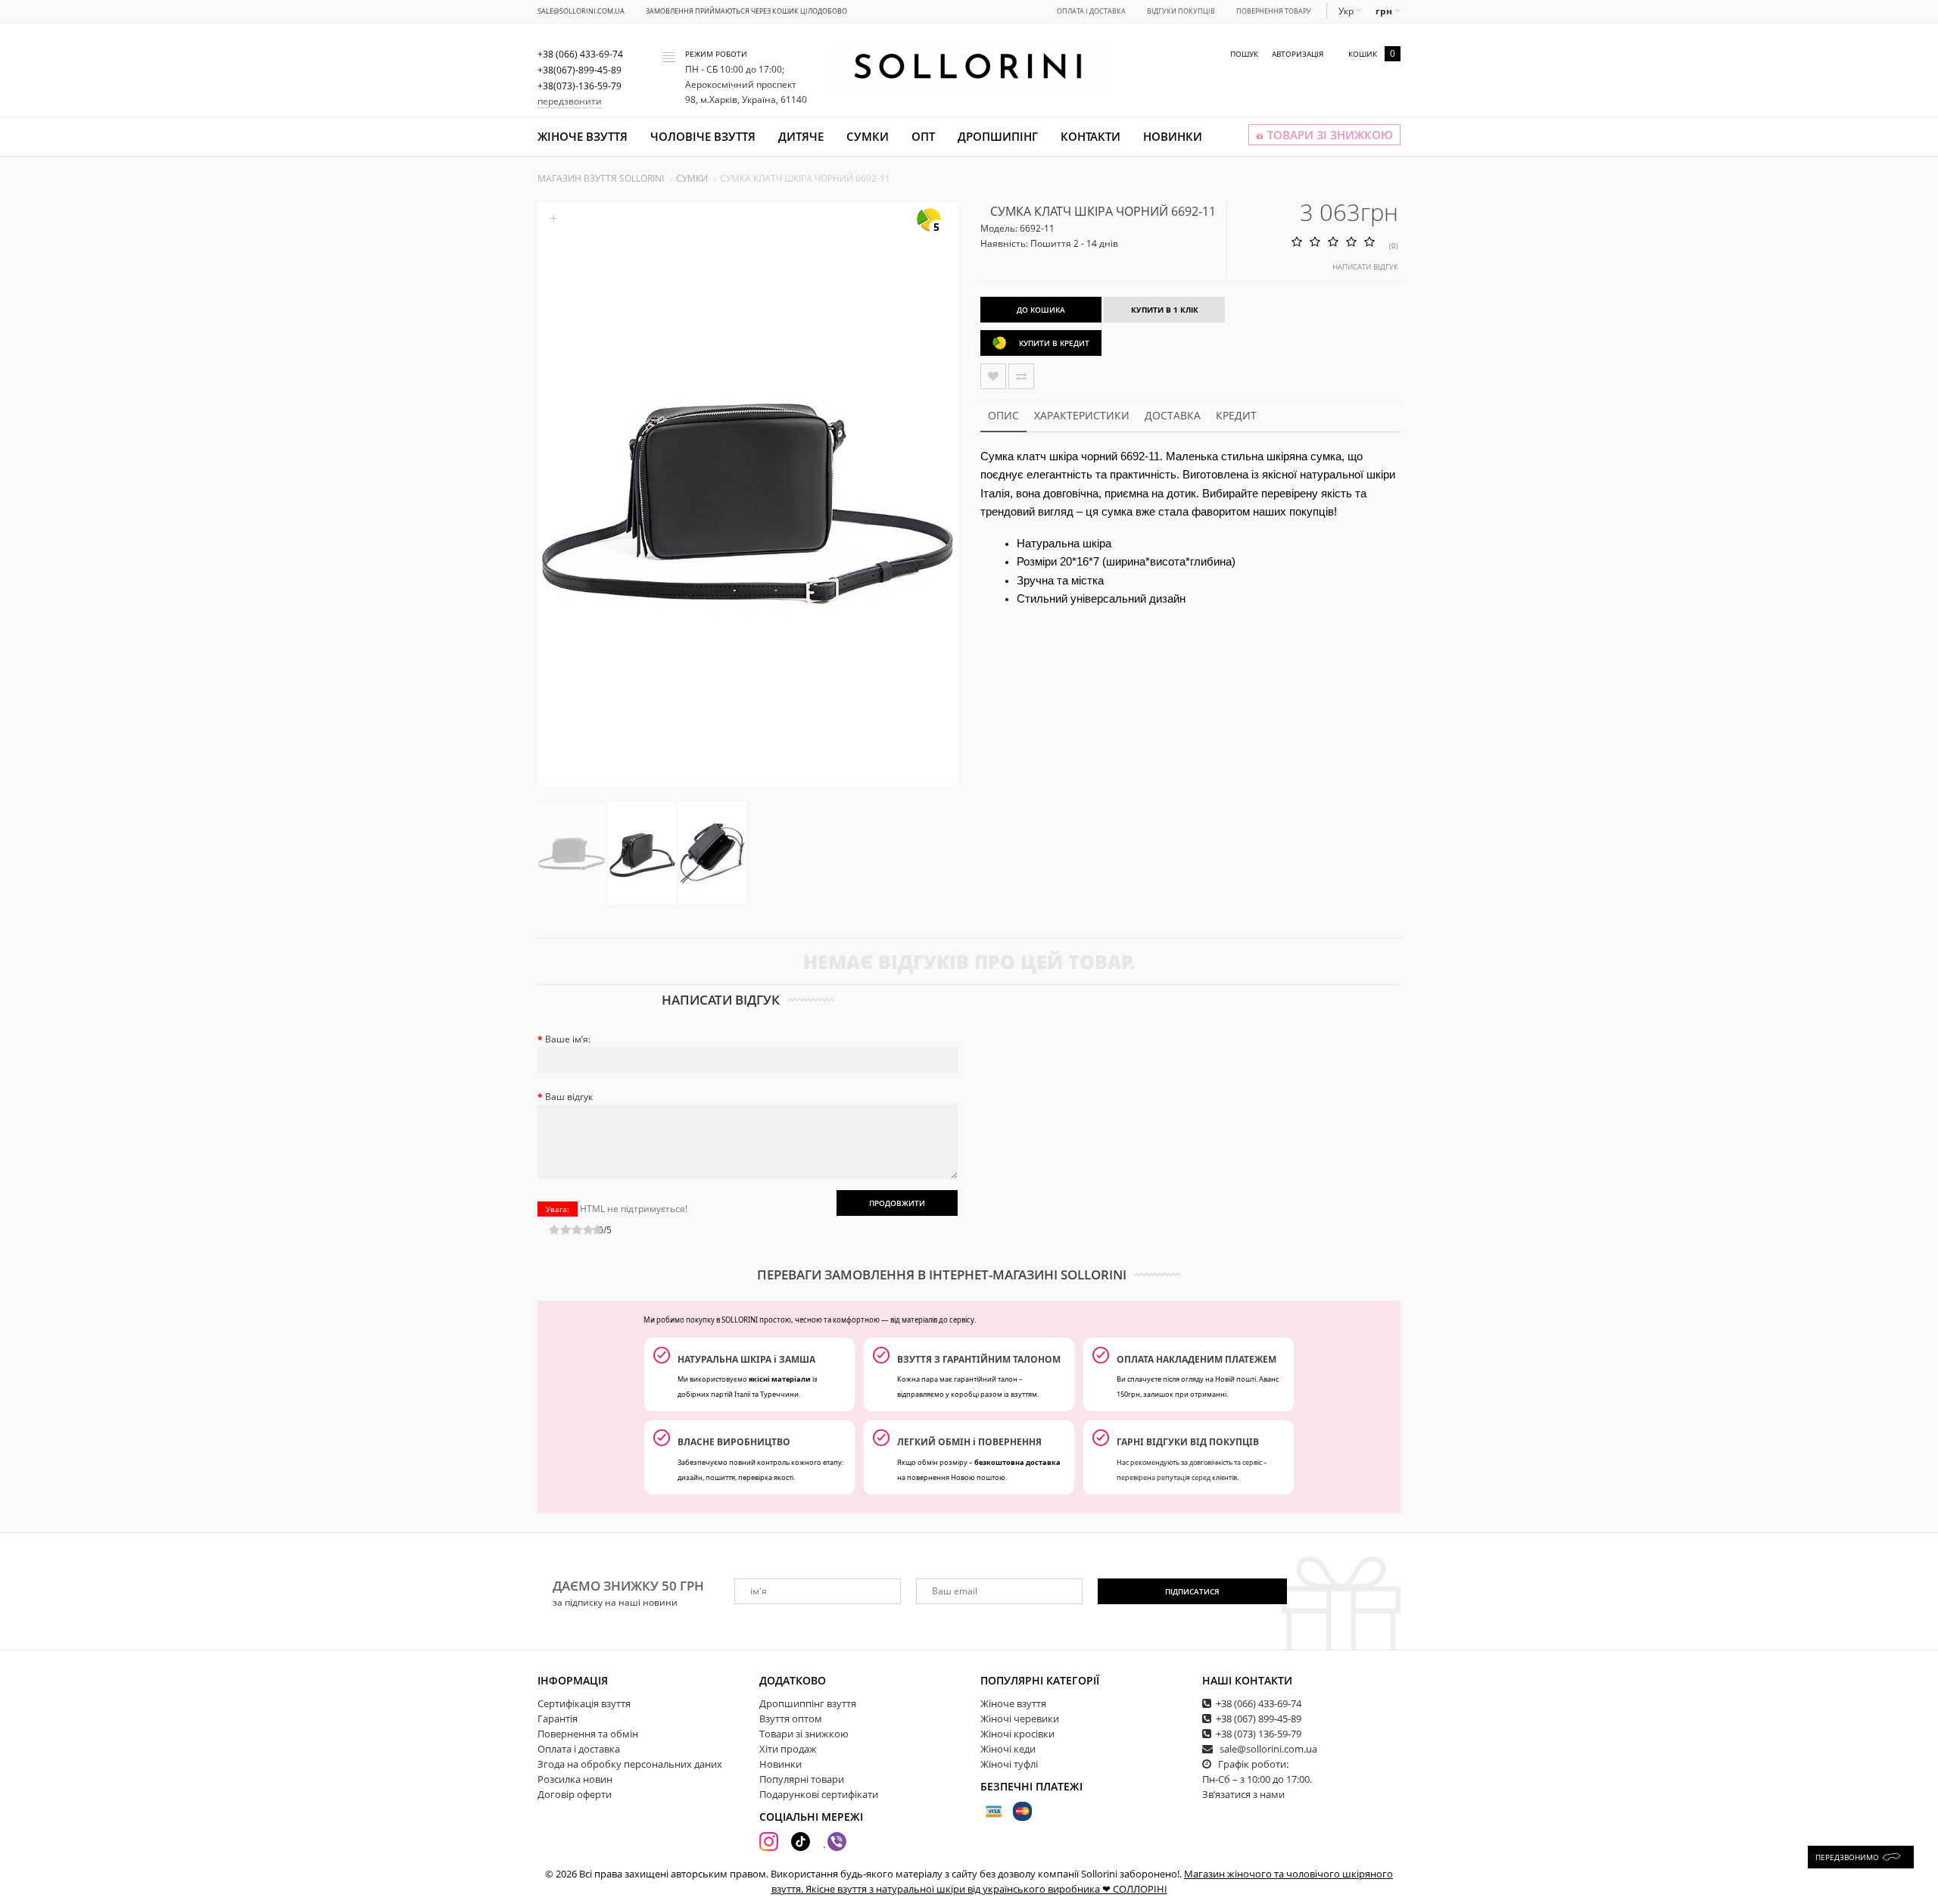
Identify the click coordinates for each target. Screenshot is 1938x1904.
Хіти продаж (788, 1749)
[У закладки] (993, 376)
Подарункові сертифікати (819, 1794)
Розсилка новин (575, 1779)
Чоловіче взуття (703, 136)
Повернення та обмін (588, 1734)
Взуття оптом (791, 1719)
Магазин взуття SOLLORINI (601, 178)
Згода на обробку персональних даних (630, 1764)
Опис (1003, 415)
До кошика (1041, 310)
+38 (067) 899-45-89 (1259, 1719)
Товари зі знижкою (804, 1734)
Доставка (1173, 415)
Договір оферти (575, 1794)
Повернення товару (1274, 11)
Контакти (1091, 136)
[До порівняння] (1021, 376)
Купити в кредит (1054, 343)
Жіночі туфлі (1009, 1764)
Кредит (1236, 415)
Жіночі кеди (1008, 1749)
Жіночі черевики (1020, 1719)
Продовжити (897, 1203)
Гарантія (558, 1719)
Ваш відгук (569, 1097)
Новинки (1173, 136)
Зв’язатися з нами (1243, 1794)
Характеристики (1082, 415)
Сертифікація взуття (584, 1703)
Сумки (868, 136)
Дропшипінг (998, 136)
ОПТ (923, 136)
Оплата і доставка (1091, 11)
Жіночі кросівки (1017, 1734)
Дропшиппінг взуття (808, 1703)
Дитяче (801, 136)
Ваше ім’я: (568, 1039)
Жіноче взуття (583, 136)
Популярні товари (802, 1779)
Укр (1347, 11)
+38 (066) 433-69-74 (1259, 1703)
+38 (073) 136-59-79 (1259, 1734)
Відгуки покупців (1181, 11)
